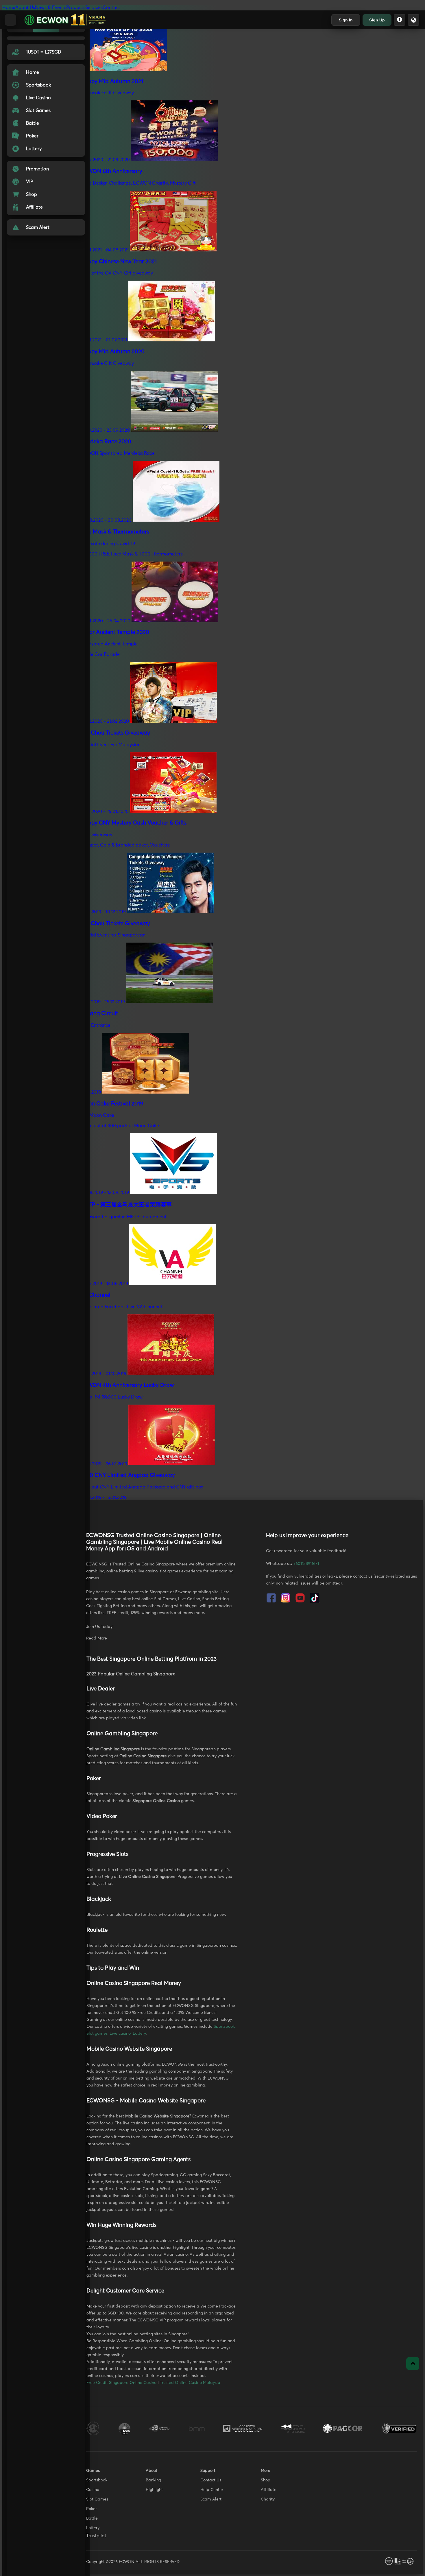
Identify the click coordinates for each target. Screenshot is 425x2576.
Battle (92, 2518)
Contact (111, 8)
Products (76, 8)
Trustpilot (96, 2536)
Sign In (346, 20)
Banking (153, 2480)
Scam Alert (211, 2499)
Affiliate (269, 2490)
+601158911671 (306, 1564)
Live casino (120, 2034)
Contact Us (211, 2480)
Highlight (154, 2490)
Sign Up (377, 20)
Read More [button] (97, 1638)
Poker (92, 2509)
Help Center (212, 2490)
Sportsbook (224, 2027)
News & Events (51, 8)
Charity (268, 2499)
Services (94, 8)
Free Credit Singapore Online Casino (121, 2383)
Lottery (139, 2034)
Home (9, 8)
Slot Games (97, 2499)
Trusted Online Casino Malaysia (190, 2383)
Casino (93, 2490)
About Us (25, 8)
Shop (266, 2480)
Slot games (97, 2034)
